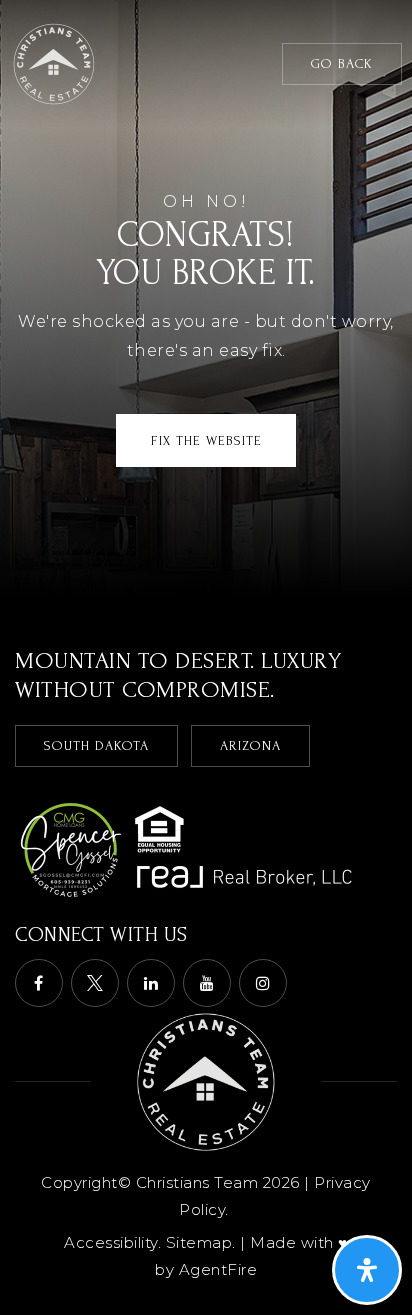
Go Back (342, 63)
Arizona (250, 745)
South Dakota (96, 745)
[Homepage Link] (54, 62)
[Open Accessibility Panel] (367, 1270)
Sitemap (199, 1242)
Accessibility (111, 1242)
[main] (206, 297)
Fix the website (206, 440)
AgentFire (218, 1269)
